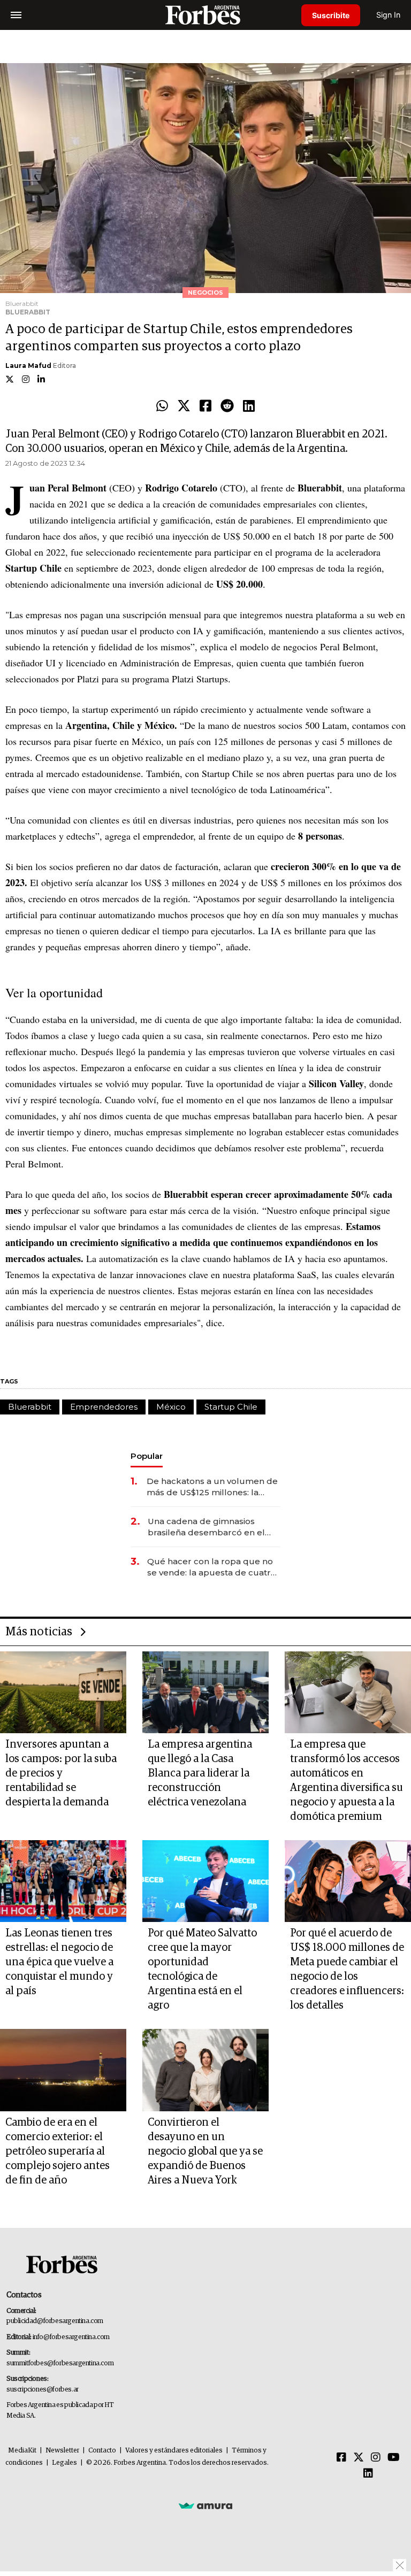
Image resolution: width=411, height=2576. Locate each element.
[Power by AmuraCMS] (205, 2505)
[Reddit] (227, 406)
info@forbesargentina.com (71, 2337)
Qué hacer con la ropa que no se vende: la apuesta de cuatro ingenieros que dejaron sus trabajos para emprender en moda (212, 1567)
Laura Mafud (28, 366)
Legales (64, 2463)
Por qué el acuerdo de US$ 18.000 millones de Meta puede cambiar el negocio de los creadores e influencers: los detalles (347, 1969)
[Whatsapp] (162, 406)
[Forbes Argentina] (205, 15)
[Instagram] (376, 2458)
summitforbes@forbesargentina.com (60, 2363)
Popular (147, 1456)
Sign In (388, 15)
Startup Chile (231, 1407)
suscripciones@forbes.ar (43, 2390)
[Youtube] (394, 2458)
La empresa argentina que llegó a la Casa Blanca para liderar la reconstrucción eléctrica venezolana (200, 1773)
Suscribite (331, 15)
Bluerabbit (30, 1407)
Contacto (102, 2451)
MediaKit (22, 2451)
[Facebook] (205, 406)
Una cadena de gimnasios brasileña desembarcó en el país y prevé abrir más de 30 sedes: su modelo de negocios (212, 1527)
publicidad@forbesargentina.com (55, 2321)
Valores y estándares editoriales (174, 2451)
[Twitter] (184, 406)
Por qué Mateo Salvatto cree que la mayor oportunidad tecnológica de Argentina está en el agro (202, 1969)
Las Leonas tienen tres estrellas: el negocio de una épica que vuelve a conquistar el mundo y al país (59, 1962)
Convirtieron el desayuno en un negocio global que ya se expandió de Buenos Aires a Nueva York (205, 2151)
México (171, 1407)
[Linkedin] (249, 406)
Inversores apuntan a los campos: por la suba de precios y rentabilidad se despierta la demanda (61, 1773)
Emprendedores (104, 1407)
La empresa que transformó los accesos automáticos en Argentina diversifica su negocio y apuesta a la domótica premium (347, 1781)
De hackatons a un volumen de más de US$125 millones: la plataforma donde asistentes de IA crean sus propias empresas (214, 1487)
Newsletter (62, 2451)
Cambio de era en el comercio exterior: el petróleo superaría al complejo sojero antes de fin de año (58, 2151)
